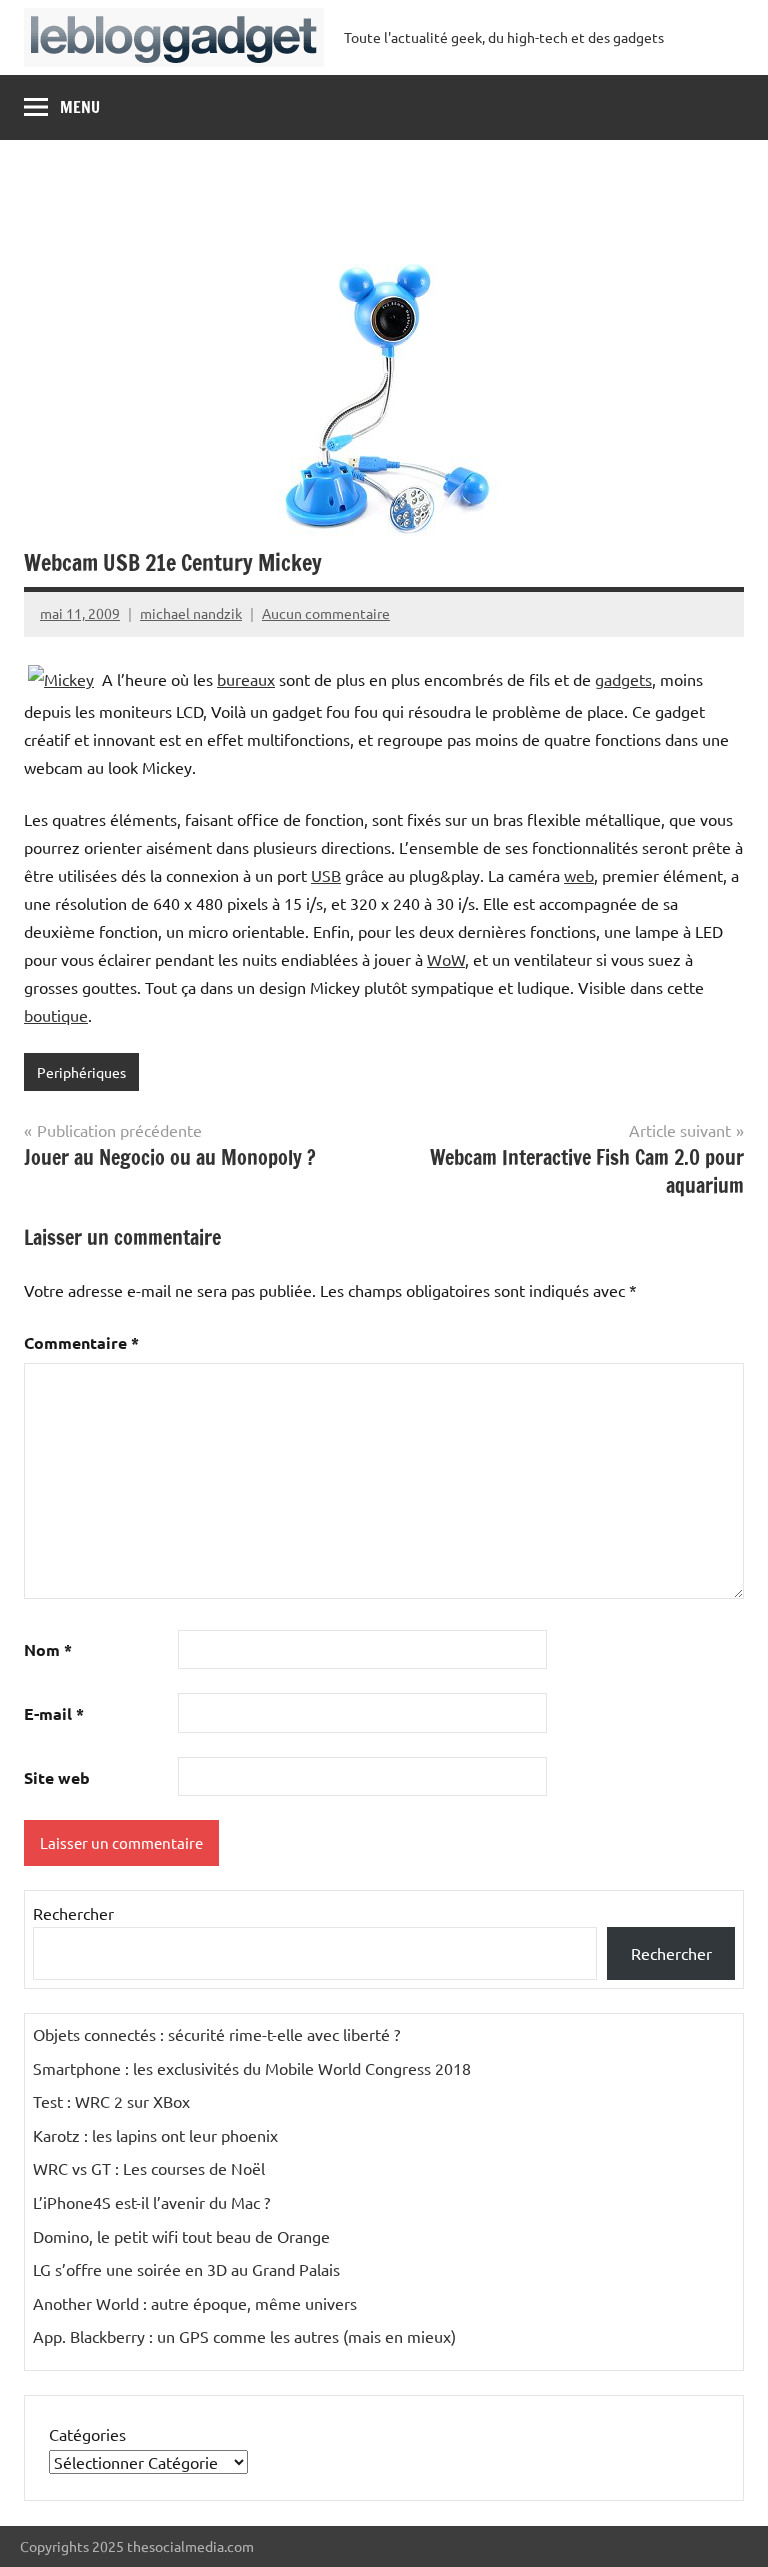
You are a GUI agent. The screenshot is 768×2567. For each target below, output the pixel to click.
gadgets (623, 679)
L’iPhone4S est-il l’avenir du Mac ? (151, 2202)
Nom (48, 1649)
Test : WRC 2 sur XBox (111, 2101)
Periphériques (81, 1072)
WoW (446, 959)
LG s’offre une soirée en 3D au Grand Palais (186, 2269)
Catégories (87, 2434)
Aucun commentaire (326, 613)
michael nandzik (191, 613)
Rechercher (73, 1913)
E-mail (54, 1713)
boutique (56, 1015)
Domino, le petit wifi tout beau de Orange (181, 2236)
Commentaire (81, 1342)
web (579, 875)
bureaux (246, 679)
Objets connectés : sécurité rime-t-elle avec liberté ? (216, 2034)
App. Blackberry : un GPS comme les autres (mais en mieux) (244, 2336)
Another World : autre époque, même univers (195, 2303)
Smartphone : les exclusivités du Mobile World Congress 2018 (252, 2068)
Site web (57, 1777)
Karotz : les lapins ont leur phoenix (155, 2135)
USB (326, 875)
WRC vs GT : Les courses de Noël (149, 2168)
